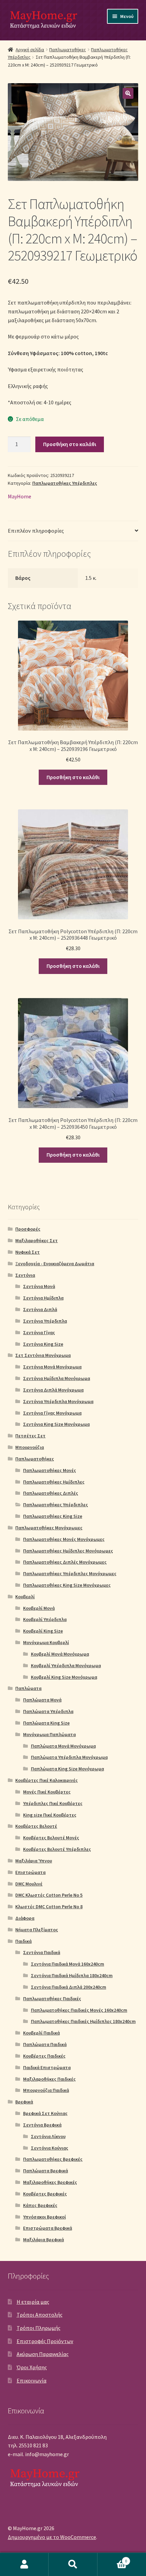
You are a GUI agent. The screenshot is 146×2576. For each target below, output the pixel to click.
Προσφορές (28, 1229)
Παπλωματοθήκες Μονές (50, 1470)
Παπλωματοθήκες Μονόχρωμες (49, 1528)
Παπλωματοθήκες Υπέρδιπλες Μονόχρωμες (70, 1574)
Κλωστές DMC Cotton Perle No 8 (49, 1907)
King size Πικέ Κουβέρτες (50, 1815)
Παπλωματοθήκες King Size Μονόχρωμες (67, 1585)
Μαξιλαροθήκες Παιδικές (49, 2079)
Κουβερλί (25, 1597)
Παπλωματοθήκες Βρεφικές (53, 2159)
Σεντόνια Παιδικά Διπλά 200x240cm (69, 1987)
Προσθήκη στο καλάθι (70, 444)
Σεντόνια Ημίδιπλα (43, 1298)
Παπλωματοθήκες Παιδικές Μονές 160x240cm (79, 2010)
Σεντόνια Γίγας (39, 1332)
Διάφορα (25, 1918)
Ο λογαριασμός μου (24, 2564)
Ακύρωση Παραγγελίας (43, 2354)
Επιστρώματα (30, 1872)
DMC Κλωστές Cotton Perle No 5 (49, 1895)
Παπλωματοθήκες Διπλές (51, 1493)
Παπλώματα (28, 1688)
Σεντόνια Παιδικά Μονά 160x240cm (68, 1964)
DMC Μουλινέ (29, 1884)
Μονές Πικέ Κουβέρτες (47, 1792)
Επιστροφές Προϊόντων (45, 2341)
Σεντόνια (25, 1275)
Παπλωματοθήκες (68, 50)
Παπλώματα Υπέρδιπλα (48, 1711)
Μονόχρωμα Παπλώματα (49, 1734)
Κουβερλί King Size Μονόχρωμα (64, 1677)
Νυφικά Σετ (28, 1252)
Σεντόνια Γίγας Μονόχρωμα (52, 1413)
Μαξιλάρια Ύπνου (34, 1861)
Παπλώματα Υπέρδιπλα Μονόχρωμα (69, 1757)
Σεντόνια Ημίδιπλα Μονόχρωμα (57, 1378)
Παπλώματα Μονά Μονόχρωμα (63, 1746)
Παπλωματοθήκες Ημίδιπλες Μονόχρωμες (68, 1551)
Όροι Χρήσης (32, 2367)
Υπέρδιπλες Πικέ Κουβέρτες (53, 1803)
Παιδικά (23, 1941)
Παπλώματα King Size (46, 1723)
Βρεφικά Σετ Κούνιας (45, 2113)
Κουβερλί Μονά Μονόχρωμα (60, 1654)
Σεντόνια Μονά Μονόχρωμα (52, 1367)
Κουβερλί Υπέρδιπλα (45, 1619)
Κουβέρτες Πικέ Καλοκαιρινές (47, 1780)
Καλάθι (112, 2559)
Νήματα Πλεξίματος (37, 1930)
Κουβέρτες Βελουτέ (36, 1826)
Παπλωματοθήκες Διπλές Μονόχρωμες (65, 1562)
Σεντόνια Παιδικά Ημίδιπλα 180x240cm (72, 1975)
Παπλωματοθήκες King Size (53, 1516)
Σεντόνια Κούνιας (50, 2148)
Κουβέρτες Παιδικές (44, 2056)
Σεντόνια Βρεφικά (42, 2125)
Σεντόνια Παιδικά (42, 1952)
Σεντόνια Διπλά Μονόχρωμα (53, 1390)
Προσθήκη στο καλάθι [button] (73, 777)
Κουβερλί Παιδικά (41, 2033)
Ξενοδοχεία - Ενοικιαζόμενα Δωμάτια (55, 1264)
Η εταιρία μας (33, 2302)
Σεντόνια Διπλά (40, 1309)
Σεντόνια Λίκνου (48, 2136)
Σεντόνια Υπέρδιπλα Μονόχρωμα (58, 1401)
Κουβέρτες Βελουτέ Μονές (51, 1838)
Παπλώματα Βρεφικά (45, 2171)
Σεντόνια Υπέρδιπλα (45, 1321)
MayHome (20, 496)
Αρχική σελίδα (30, 50)
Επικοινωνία (32, 2380)
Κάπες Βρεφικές (40, 2205)
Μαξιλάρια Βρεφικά (43, 2240)
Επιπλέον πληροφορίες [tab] (36, 531)
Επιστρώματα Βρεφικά (48, 2228)
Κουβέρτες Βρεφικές (45, 2194)
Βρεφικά (24, 2102)
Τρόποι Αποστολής (40, 2315)
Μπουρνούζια (30, 1447)
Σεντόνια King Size (43, 1344)
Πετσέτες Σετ (30, 1436)
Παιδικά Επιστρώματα (47, 2067)
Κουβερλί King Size (43, 1631)
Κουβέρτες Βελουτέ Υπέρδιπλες (57, 1849)
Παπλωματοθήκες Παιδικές (52, 1999)
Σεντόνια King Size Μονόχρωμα (56, 1424)
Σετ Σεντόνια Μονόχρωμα (43, 1355)
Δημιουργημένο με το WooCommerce (52, 2537)
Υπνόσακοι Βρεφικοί (44, 2217)
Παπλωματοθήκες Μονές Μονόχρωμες (64, 1539)
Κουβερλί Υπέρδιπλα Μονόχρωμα (66, 1666)
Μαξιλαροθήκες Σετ (36, 1240)
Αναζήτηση (73, 2564)
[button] (128, 93)
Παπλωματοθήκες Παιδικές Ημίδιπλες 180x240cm (83, 2021)
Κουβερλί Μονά (39, 1608)
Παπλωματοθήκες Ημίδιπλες (54, 1482)
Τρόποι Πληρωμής (39, 2328)
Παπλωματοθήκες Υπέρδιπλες (65, 483)
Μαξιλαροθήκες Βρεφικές (50, 2182)
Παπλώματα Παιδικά (45, 2044)
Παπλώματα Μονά (42, 1700)
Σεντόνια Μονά (39, 1286)
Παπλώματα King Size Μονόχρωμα (67, 1769)
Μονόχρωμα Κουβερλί (46, 1642)
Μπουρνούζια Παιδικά (46, 2090)
